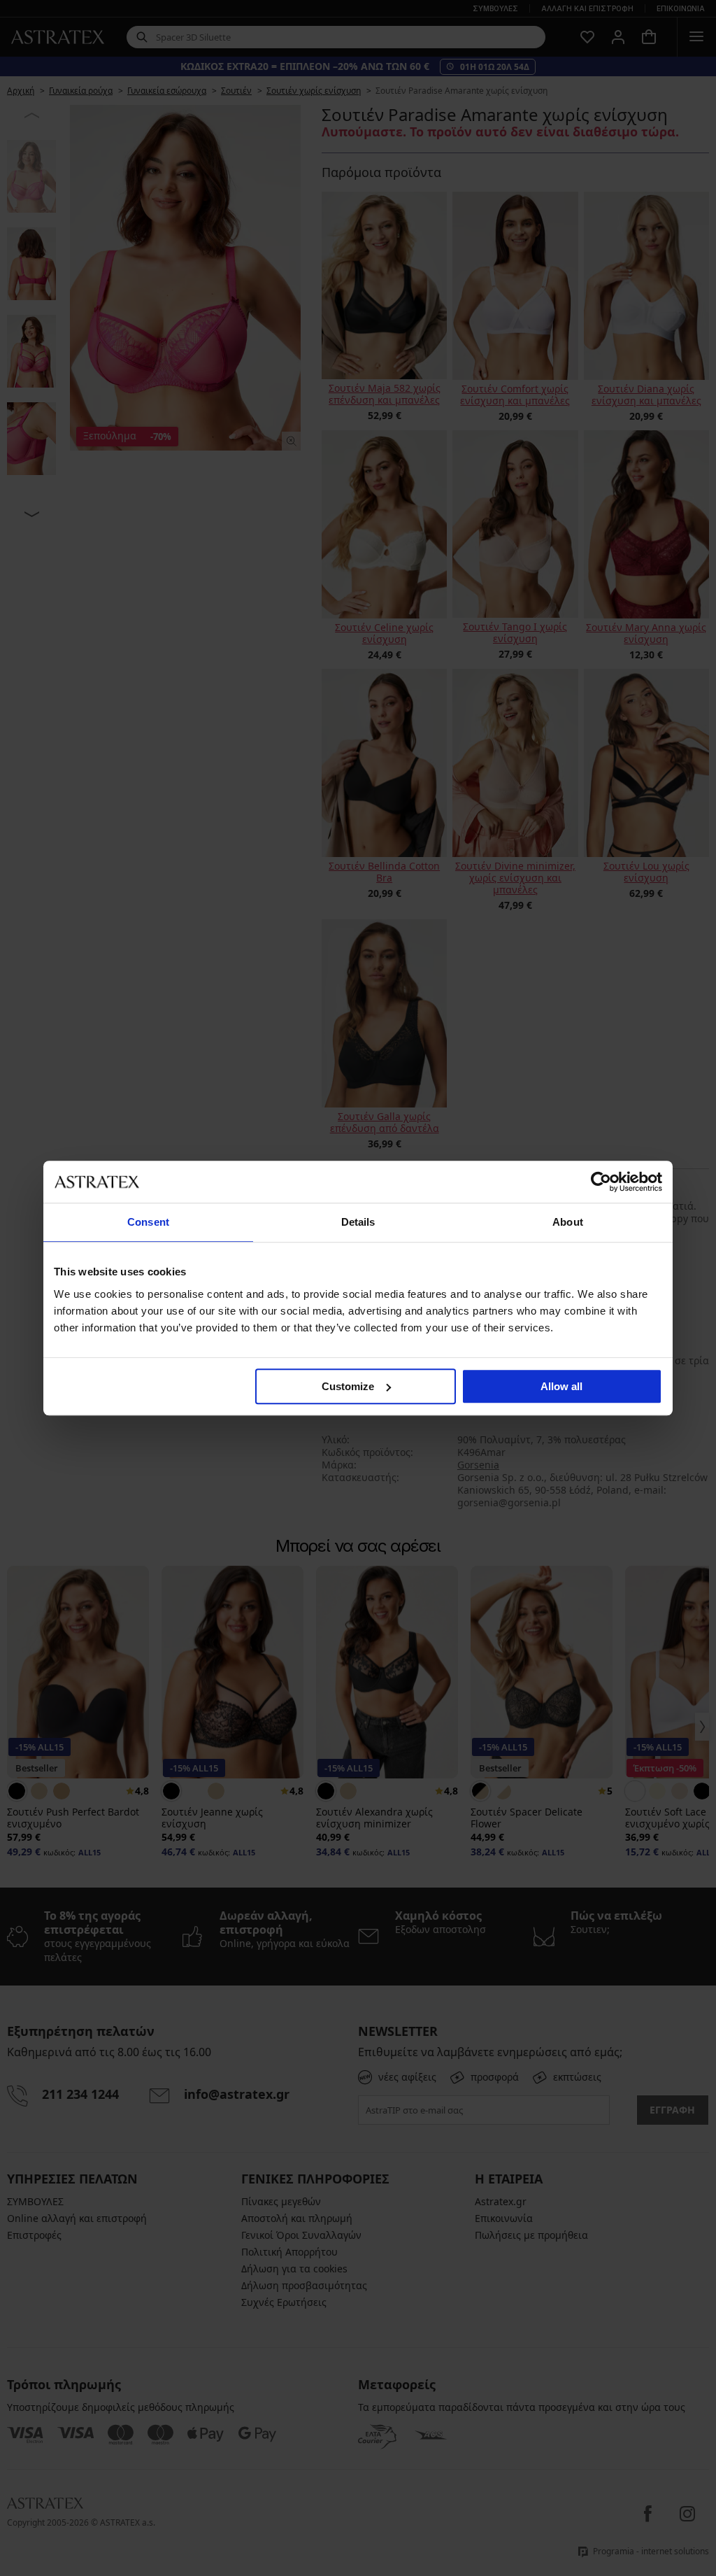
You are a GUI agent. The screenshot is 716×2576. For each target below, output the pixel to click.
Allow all (561, 1386)
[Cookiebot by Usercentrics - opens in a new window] (601, 1182)
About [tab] (568, 1222)
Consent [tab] (148, 1222)
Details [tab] (358, 1222)
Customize (348, 1386)
